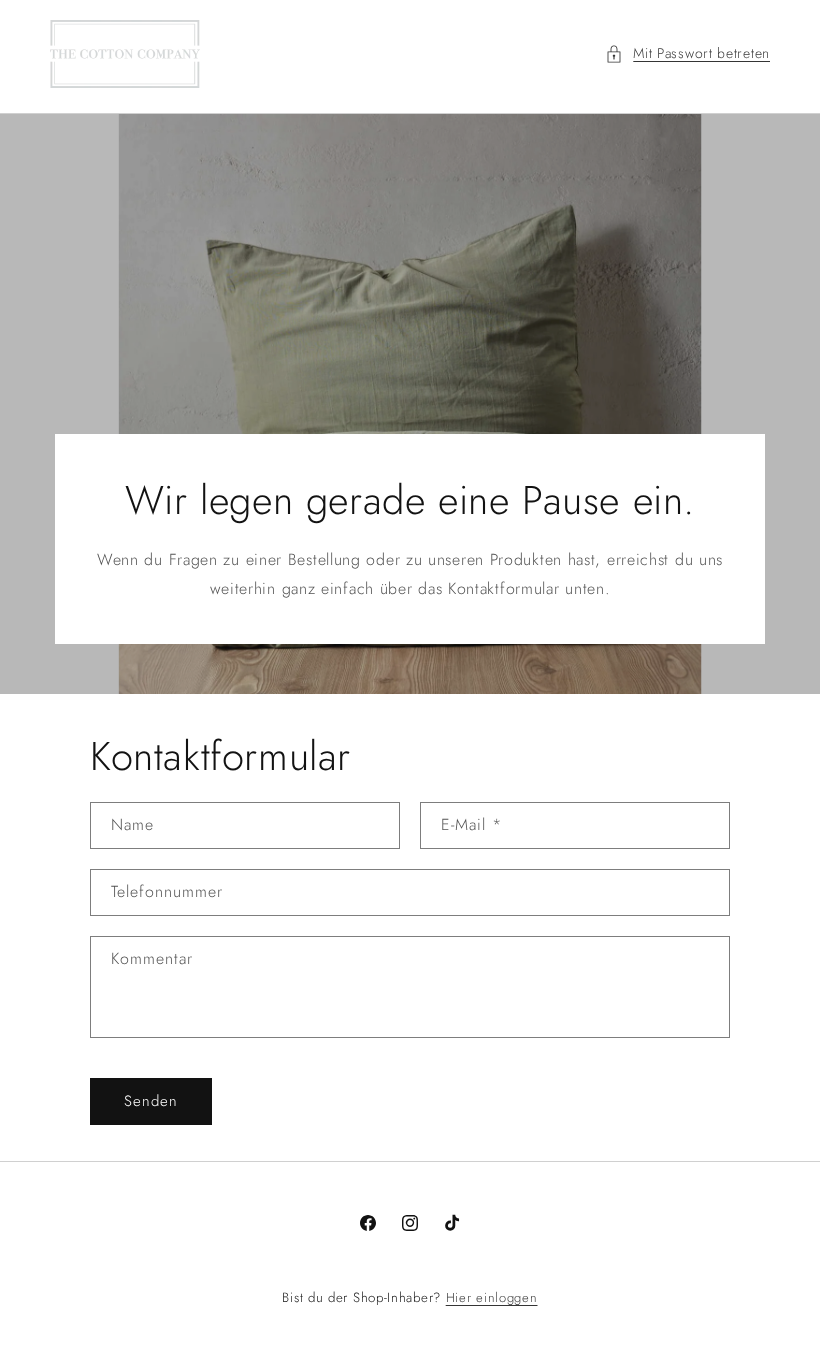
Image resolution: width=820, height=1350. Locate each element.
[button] (687, 53)
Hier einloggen (492, 1297)
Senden (151, 1101)
